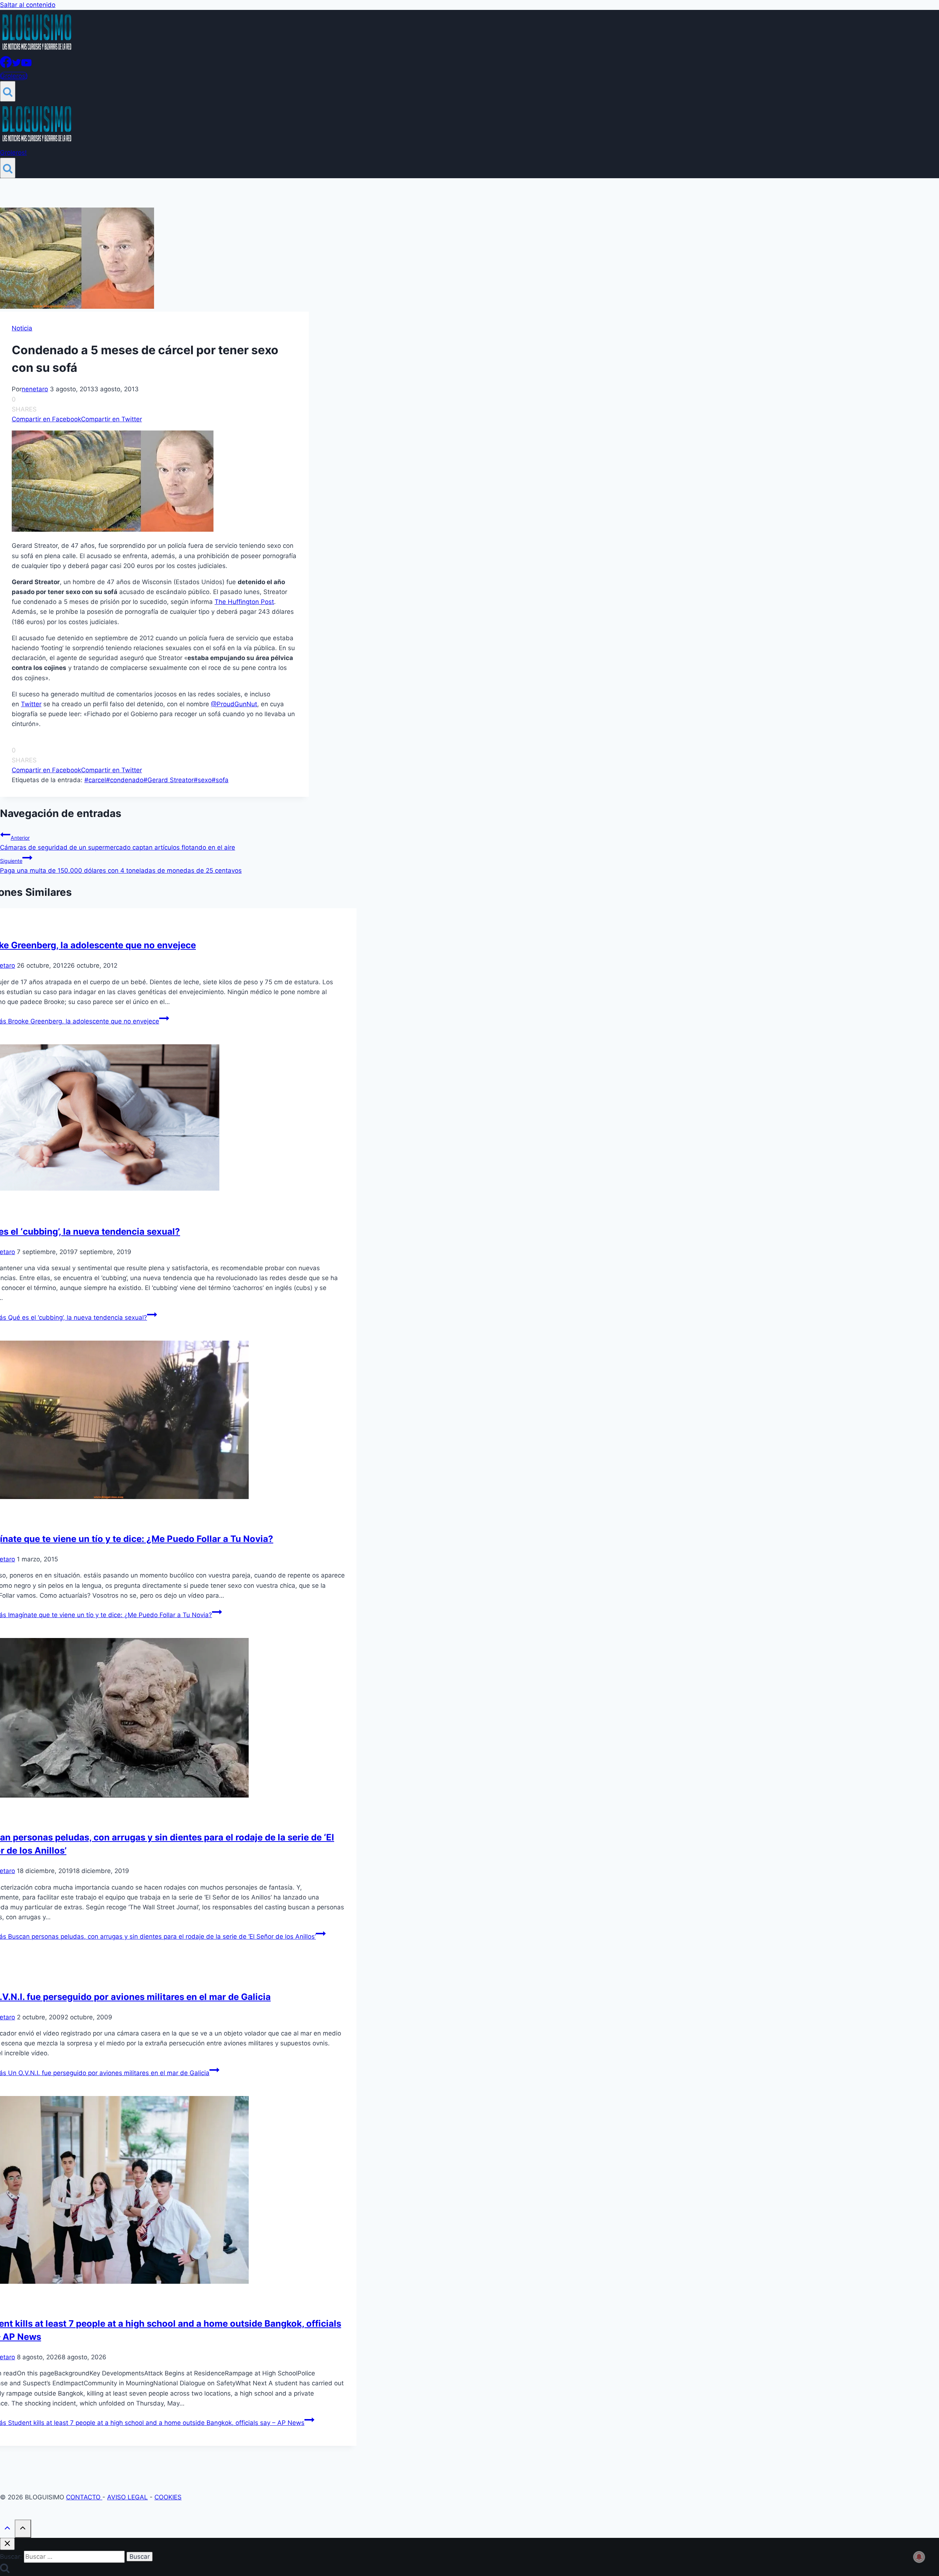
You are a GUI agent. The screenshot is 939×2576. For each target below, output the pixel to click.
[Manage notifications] (919, 2557)
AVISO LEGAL (127, 2497)
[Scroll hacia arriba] (7, 2529)
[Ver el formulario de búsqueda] (8, 91)
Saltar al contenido (28, 5)
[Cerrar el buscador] (7, 2544)
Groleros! (14, 76)
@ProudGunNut (234, 704)
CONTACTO (84, 2497)
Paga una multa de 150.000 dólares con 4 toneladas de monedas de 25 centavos (121, 866)
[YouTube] (26, 66)
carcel (95, 780)
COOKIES (168, 2497)
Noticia (22, 328)
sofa (220, 780)
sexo (203, 780)
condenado (125, 780)
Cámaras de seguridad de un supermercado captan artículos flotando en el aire (118, 843)
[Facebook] (6, 66)
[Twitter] (17, 66)
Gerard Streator (169, 780)
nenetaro (35, 389)
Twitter (31, 704)
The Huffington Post (244, 602)
